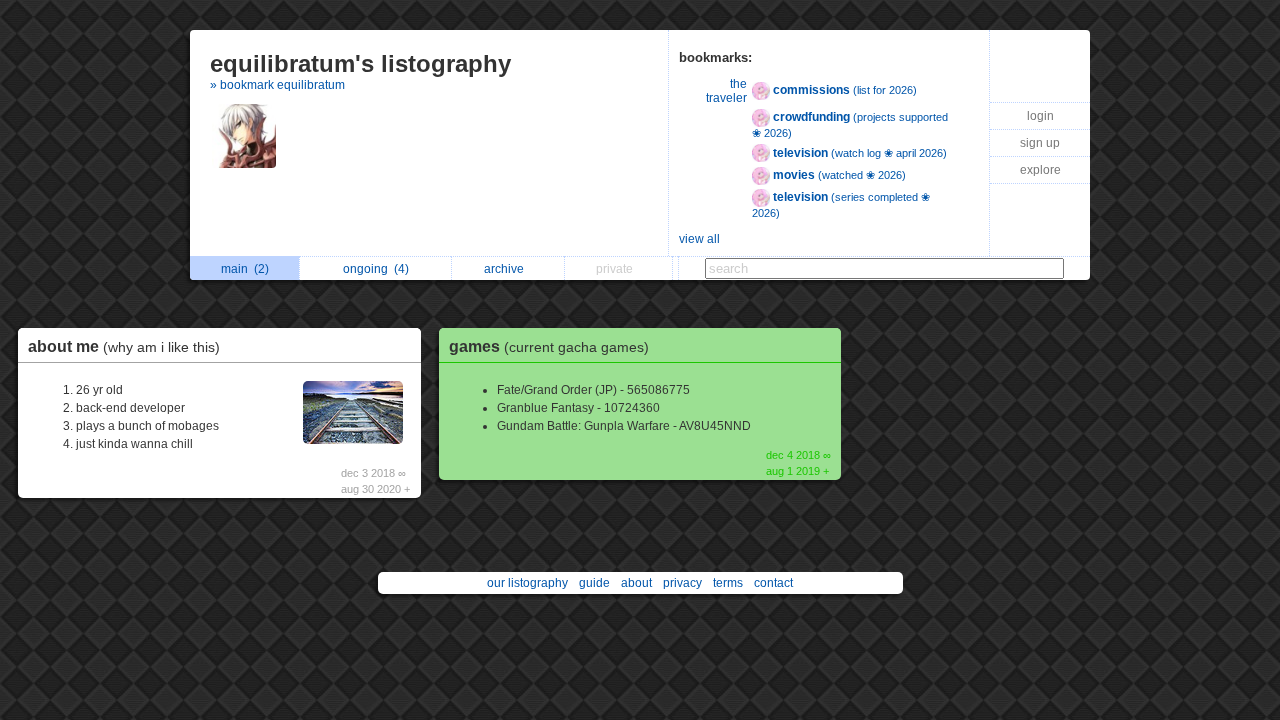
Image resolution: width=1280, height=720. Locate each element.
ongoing (376, 269)
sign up (1040, 143)
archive (507, 269)
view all (699, 239)
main (245, 269)
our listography (527, 583)
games (549, 346)
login (1040, 116)
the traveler (726, 91)
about (636, 583)
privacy (682, 583)
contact (773, 583)
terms (728, 583)
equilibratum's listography (360, 63)
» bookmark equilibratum (277, 85)
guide (594, 583)
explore (1040, 170)
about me (124, 346)
